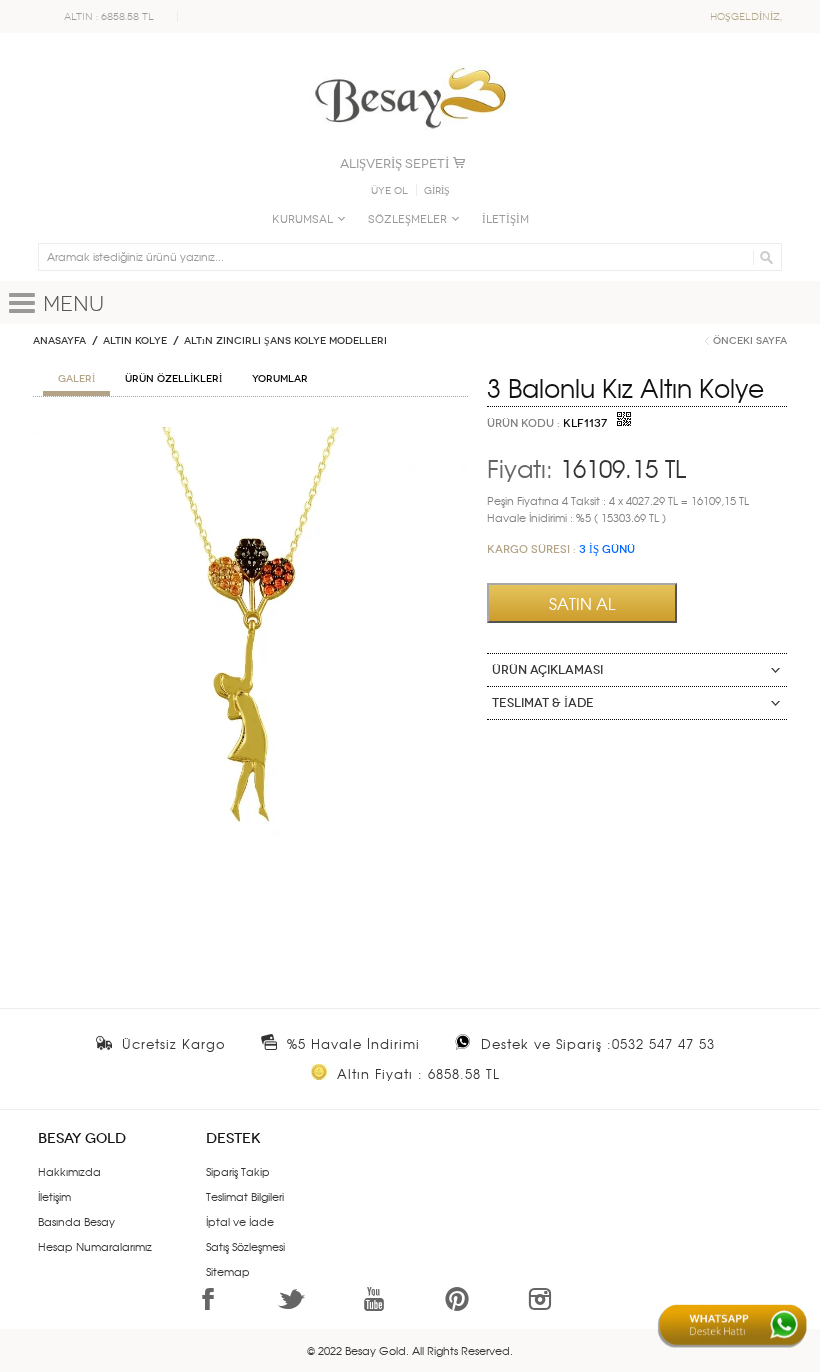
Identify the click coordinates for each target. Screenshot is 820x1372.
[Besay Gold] (410, 62)
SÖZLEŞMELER (407, 219)
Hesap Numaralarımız (95, 1246)
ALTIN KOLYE (135, 341)
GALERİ (76, 379)
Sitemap (228, 1271)
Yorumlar (280, 379)
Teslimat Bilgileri (245, 1196)
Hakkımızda (69, 1171)
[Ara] (763, 257)
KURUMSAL (302, 219)
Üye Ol (389, 191)
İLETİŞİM (505, 219)
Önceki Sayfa (750, 341)
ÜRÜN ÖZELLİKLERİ (173, 379)
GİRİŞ (437, 191)
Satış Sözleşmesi (245, 1246)
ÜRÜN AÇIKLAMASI (547, 670)
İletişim (54, 1196)
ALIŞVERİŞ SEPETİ (394, 163)
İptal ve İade (240, 1221)
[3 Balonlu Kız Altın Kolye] (250, 435)
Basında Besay (76, 1221)
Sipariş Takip (238, 1171)
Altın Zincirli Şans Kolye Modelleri (285, 341)
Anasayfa (59, 341)
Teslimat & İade (543, 703)
